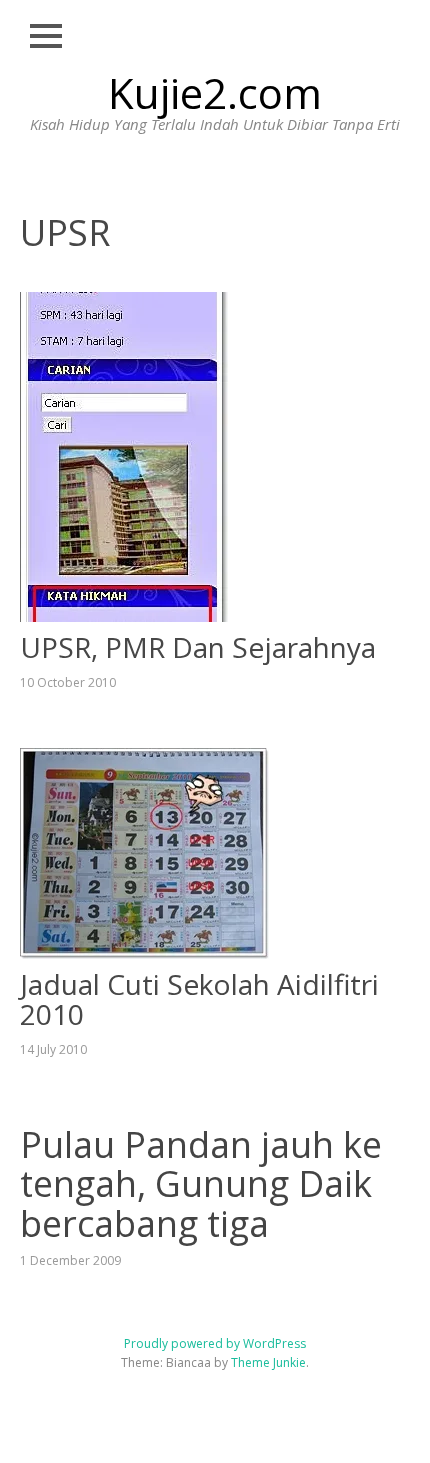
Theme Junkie (268, 1362)
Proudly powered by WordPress (215, 1343)
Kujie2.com (215, 92)
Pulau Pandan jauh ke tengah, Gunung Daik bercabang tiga (201, 1184)
